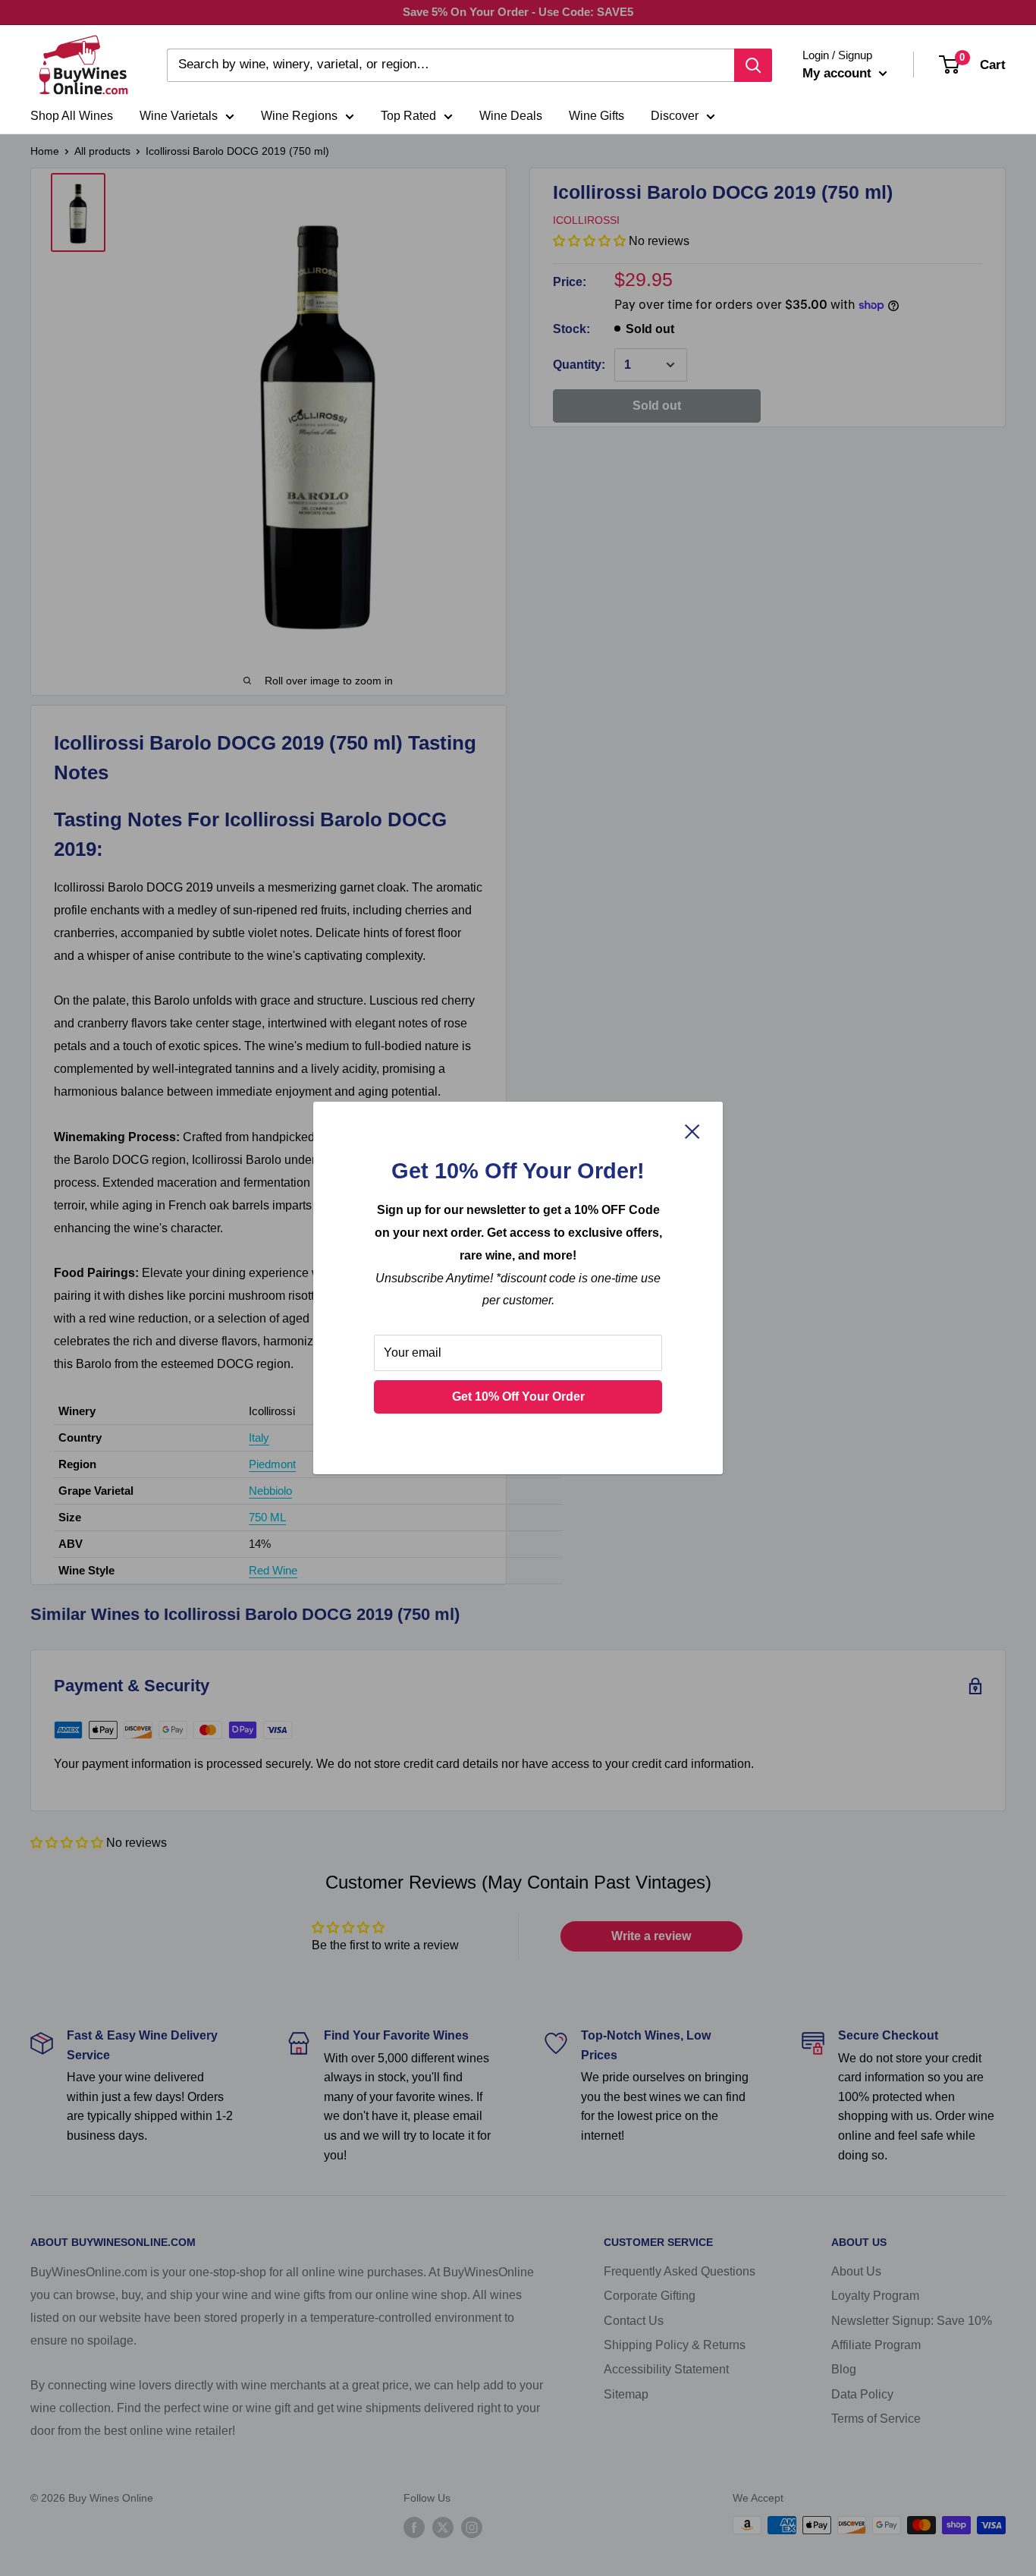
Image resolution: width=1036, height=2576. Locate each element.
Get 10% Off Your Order (518, 1397)
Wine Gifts (596, 116)
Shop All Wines (72, 116)
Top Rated (408, 116)
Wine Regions (299, 116)
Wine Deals (511, 116)
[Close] (692, 1131)
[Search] (753, 65)
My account (839, 73)
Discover (675, 116)
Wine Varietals (179, 116)
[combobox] (451, 65)
